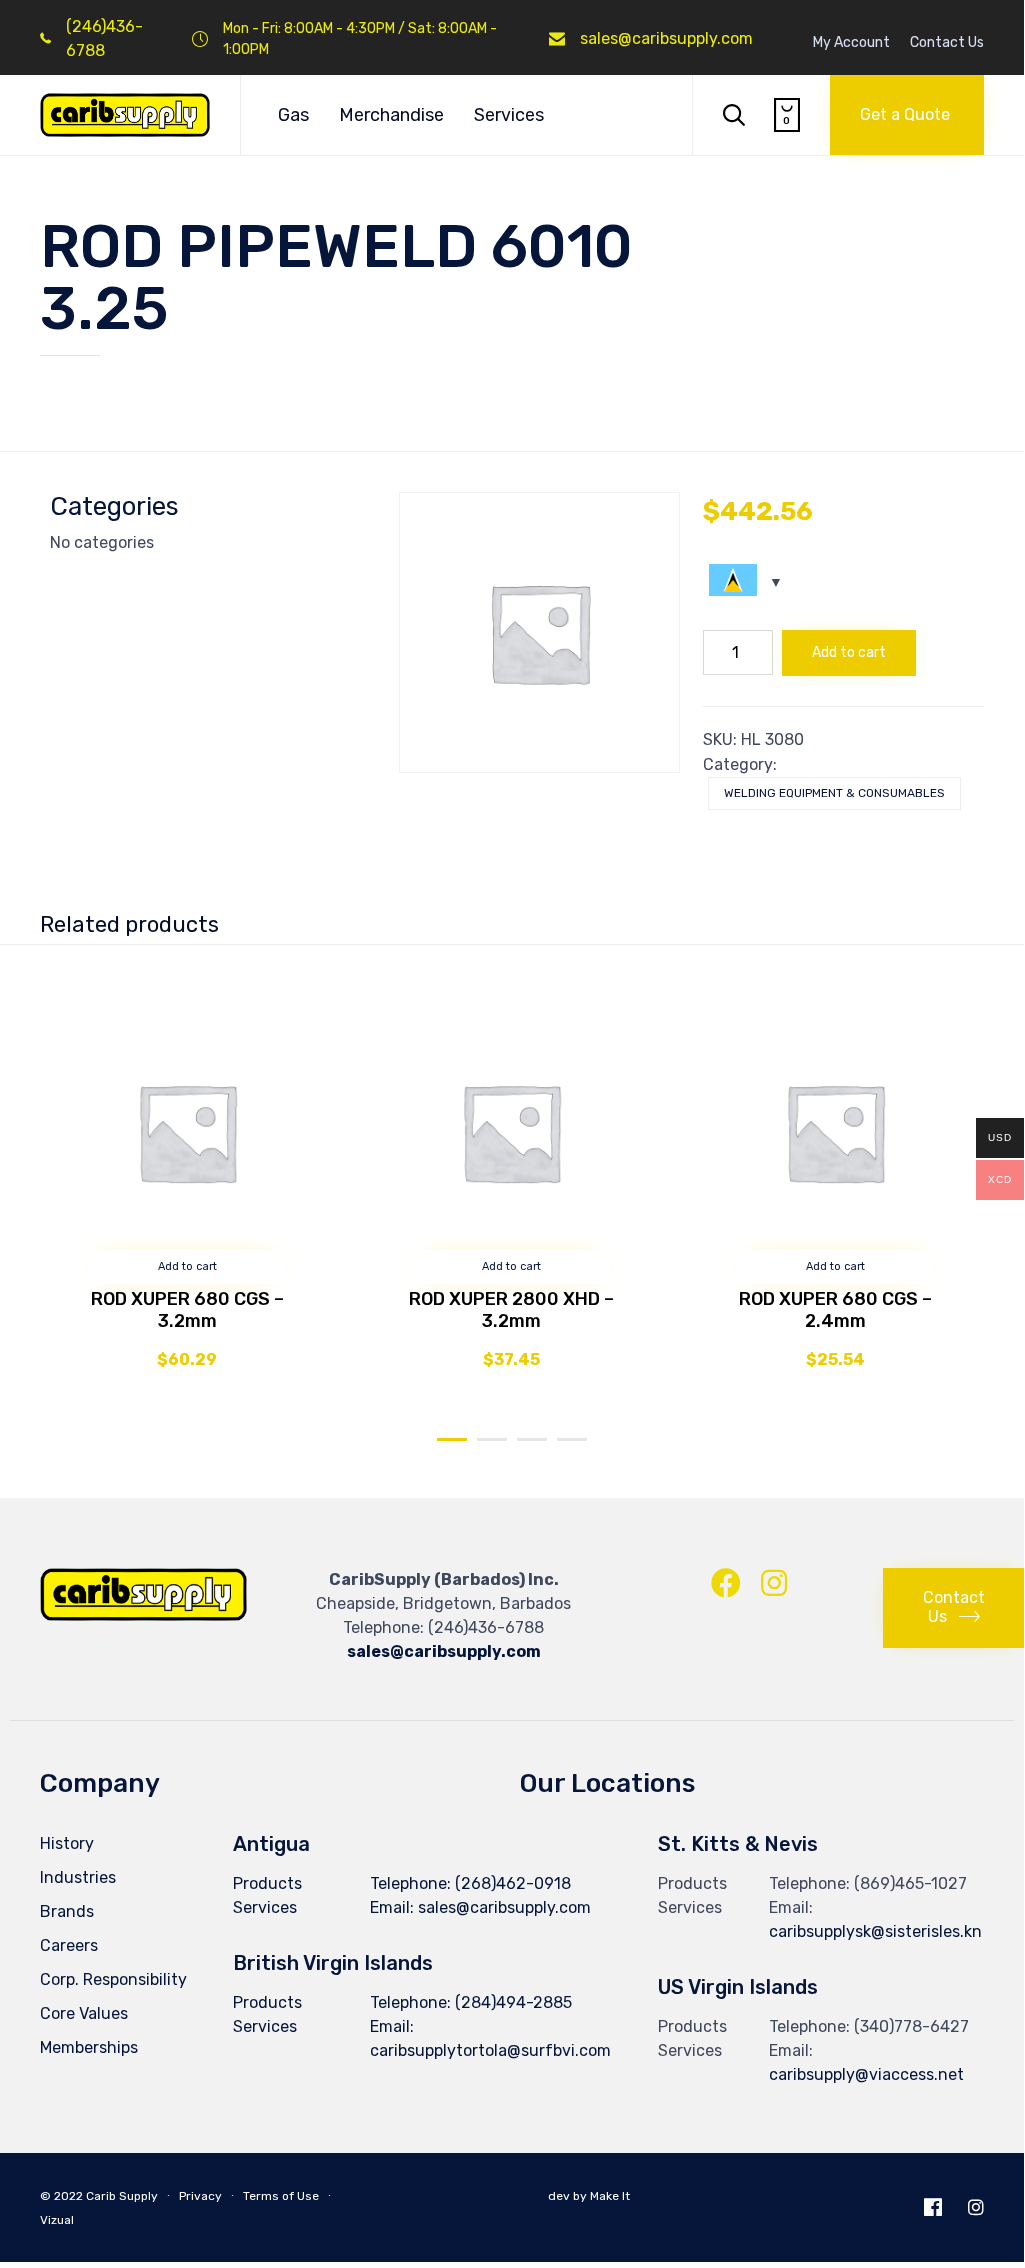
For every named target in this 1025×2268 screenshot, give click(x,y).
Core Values (84, 2013)
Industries (78, 1877)
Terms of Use (281, 2196)
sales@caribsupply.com (666, 38)
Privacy (200, 2196)
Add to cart (849, 652)
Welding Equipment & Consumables (834, 793)
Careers (69, 1945)
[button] (907, 115)
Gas (293, 115)
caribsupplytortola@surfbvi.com (490, 2050)
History (67, 1843)
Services (509, 115)
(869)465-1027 (910, 1883)
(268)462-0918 (513, 1883)
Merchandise (391, 115)
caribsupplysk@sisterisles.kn (875, 1931)
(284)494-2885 (513, 2002)
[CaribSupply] (125, 115)
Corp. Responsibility (113, 1979)
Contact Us (947, 43)
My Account (851, 43)
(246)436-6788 (486, 1627)
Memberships (89, 2047)
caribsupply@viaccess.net (866, 2074)
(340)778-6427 (911, 2026)
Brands (67, 1911)
